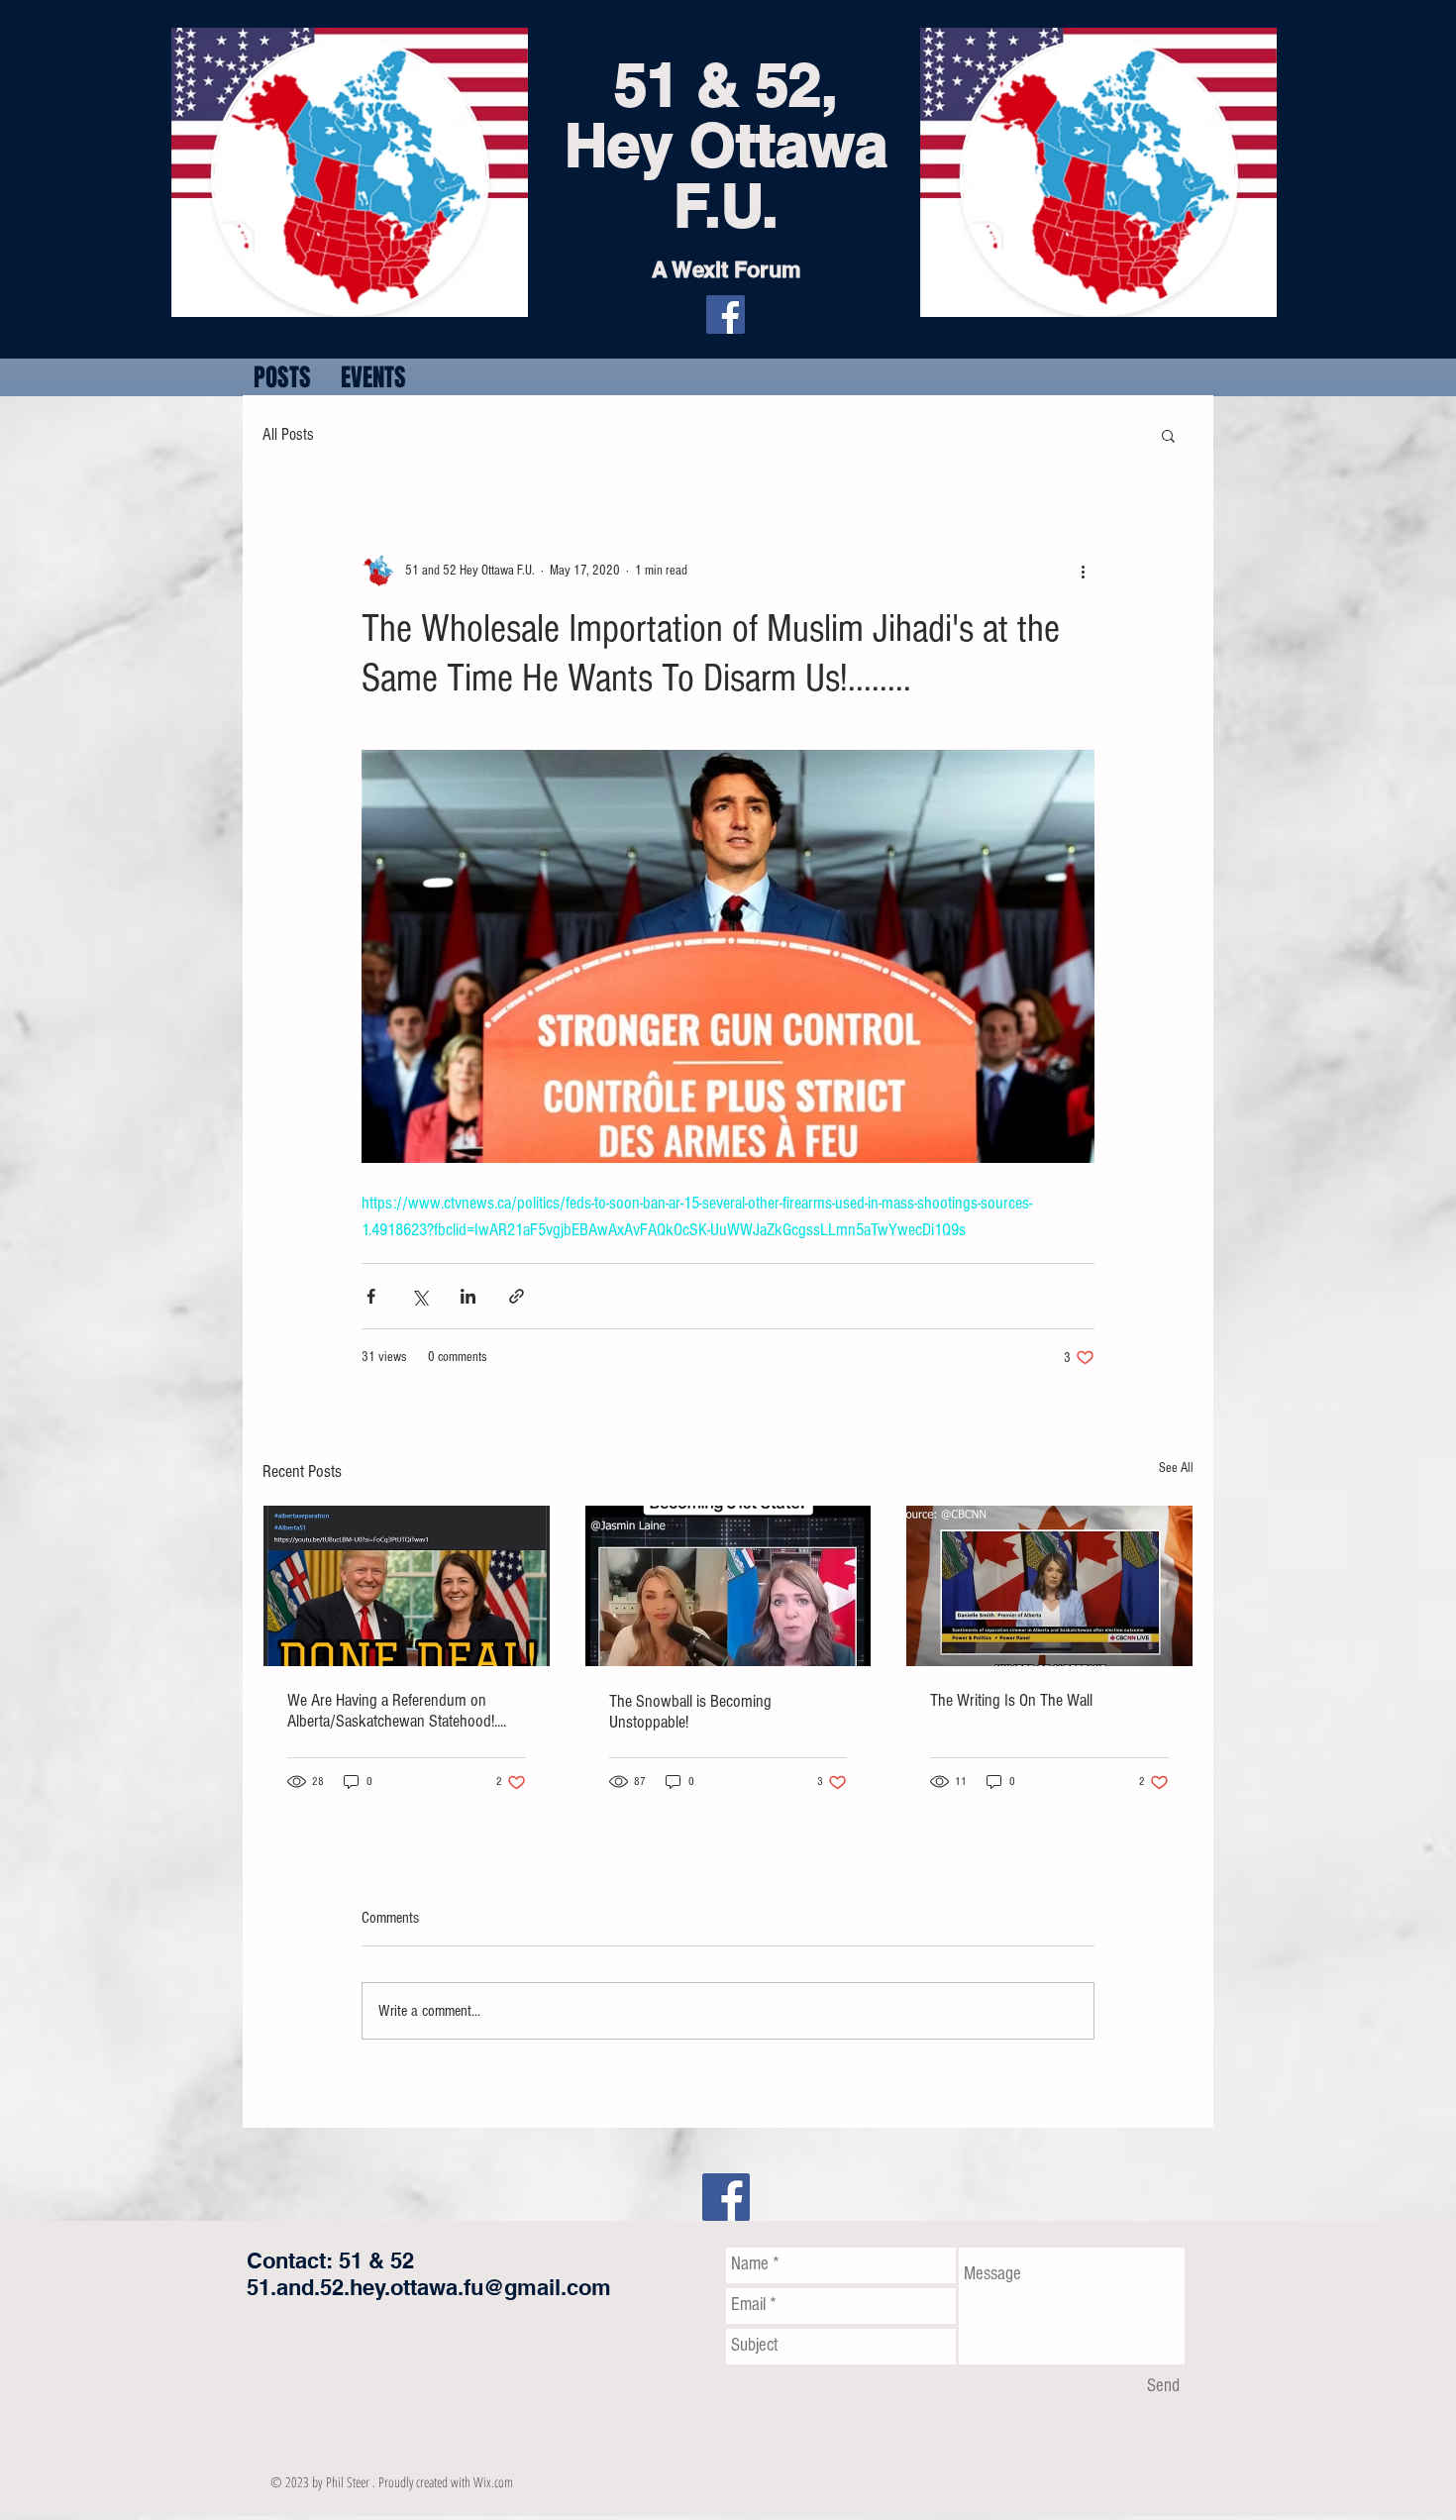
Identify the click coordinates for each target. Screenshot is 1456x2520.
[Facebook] (726, 315)
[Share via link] (517, 1296)
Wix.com (493, 2482)
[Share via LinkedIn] (468, 1296)
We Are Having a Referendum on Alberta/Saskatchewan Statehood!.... (397, 1711)
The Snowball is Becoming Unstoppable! (690, 1712)
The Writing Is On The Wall (1011, 1700)
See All (1176, 1468)
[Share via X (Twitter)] (419, 1296)
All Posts (288, 434)
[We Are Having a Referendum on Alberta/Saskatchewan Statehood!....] (407, 1586)
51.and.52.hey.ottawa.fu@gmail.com (429, 2287)
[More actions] (1083, 571)
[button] (1168, 435)
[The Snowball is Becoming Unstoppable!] (728, 1586)
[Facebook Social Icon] (726, 2197)
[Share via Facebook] (371, 1296)
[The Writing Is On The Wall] (1049, 1586)
